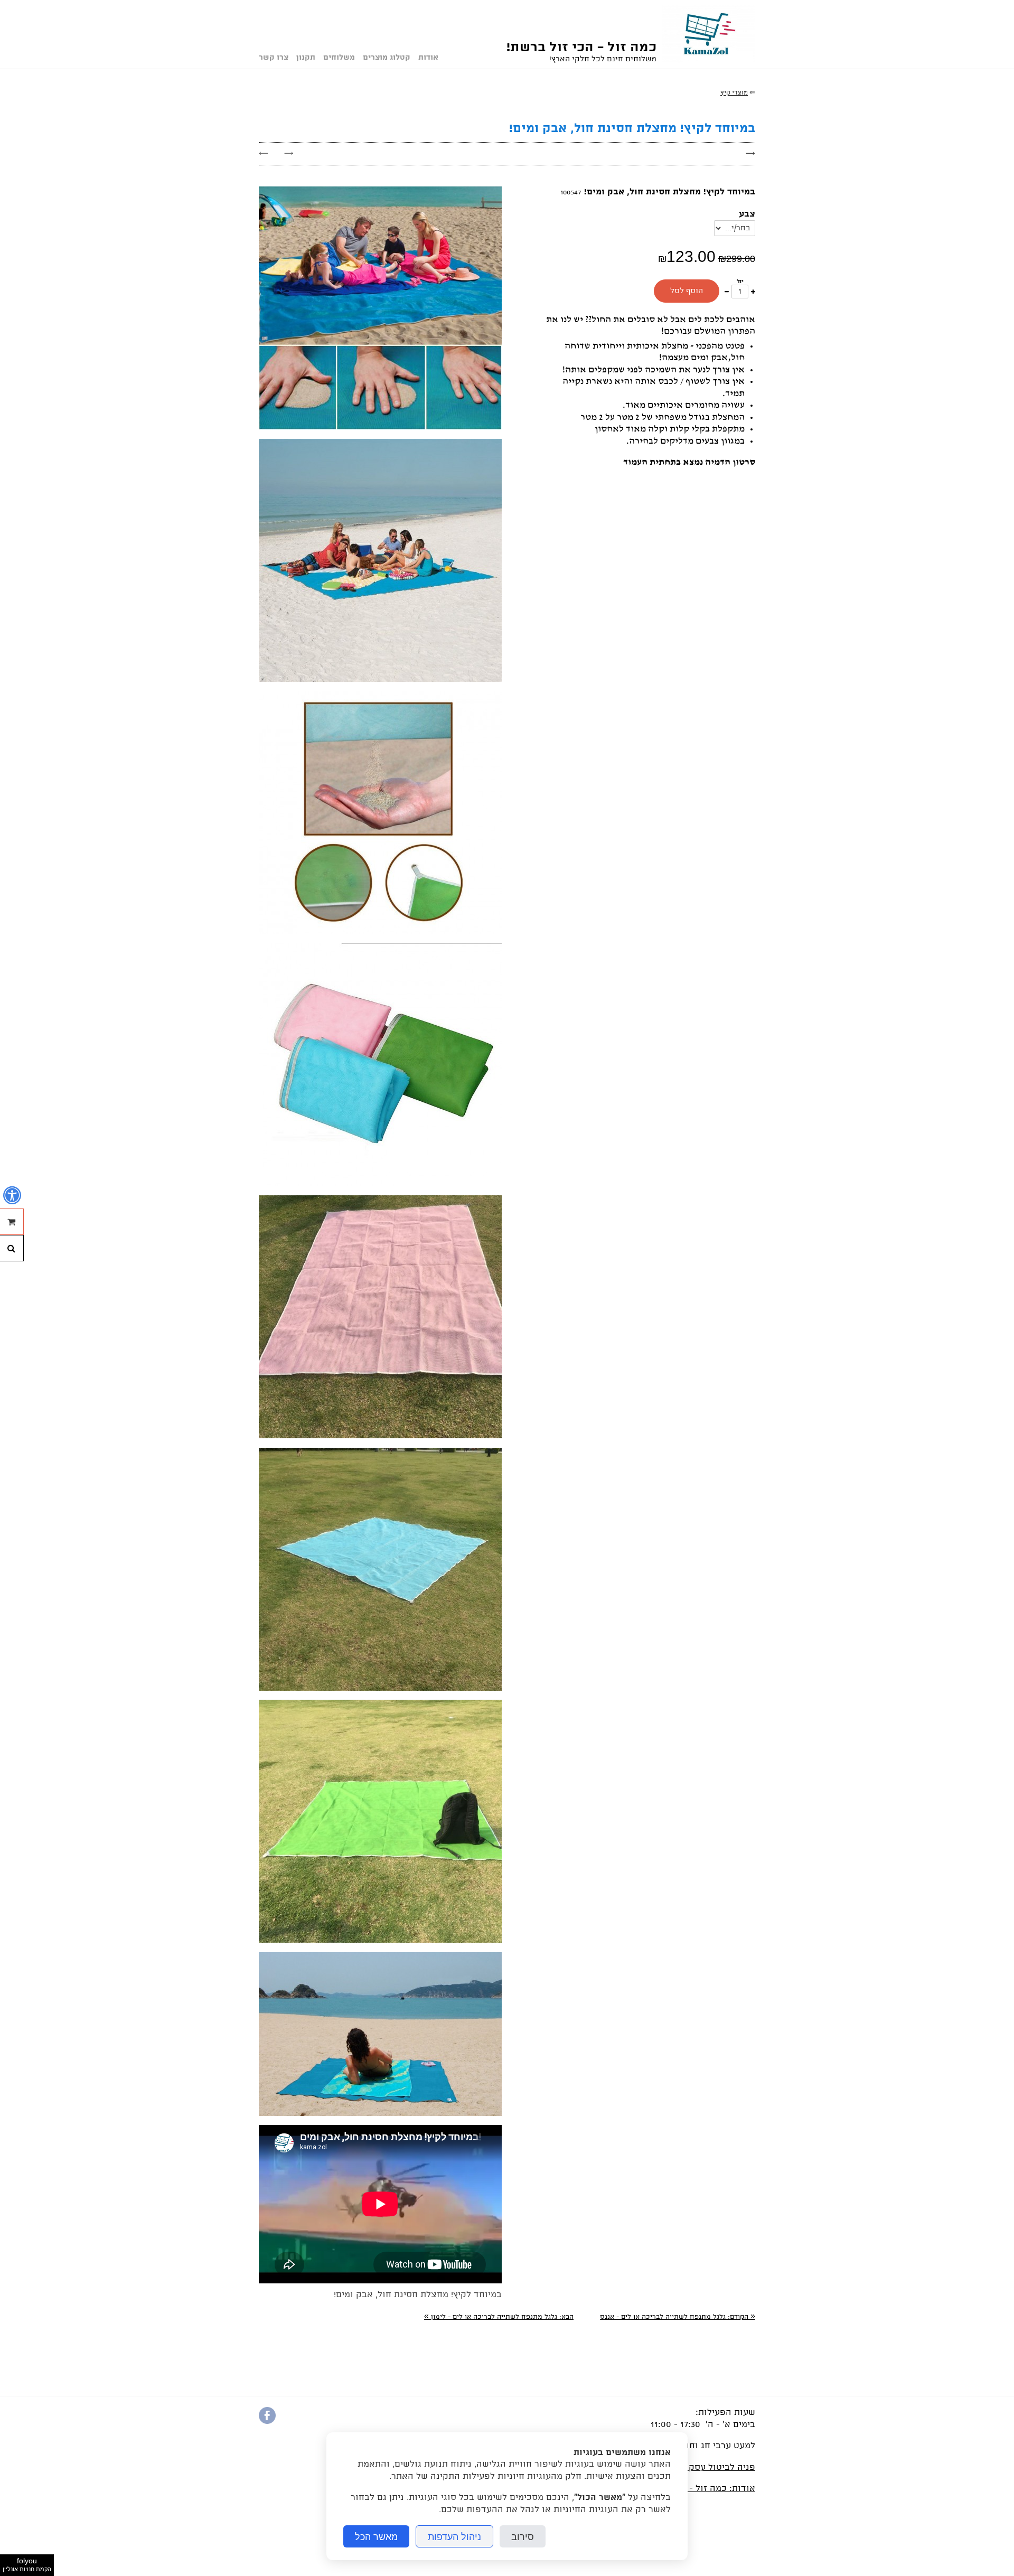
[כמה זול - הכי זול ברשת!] (706, 34)
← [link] (264, 153)
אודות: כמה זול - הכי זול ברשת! (693, 2489)
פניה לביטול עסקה (719, 2467)
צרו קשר (274, 58)
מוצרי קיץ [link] (734, 93)
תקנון (306, 58)
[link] (678, 2317)
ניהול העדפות (454, 2536)
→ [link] (289, 153)
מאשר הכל (376, 2536)
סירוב (523, 2536)
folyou (27, 2564)
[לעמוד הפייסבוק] (267, 2422)
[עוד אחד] (753, 291)
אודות (428, 58)
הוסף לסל (687, 291)
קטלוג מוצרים (387, 58)
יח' (740, 282)
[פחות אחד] (727, 291)
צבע (747, 214)
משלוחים (339, 58)
